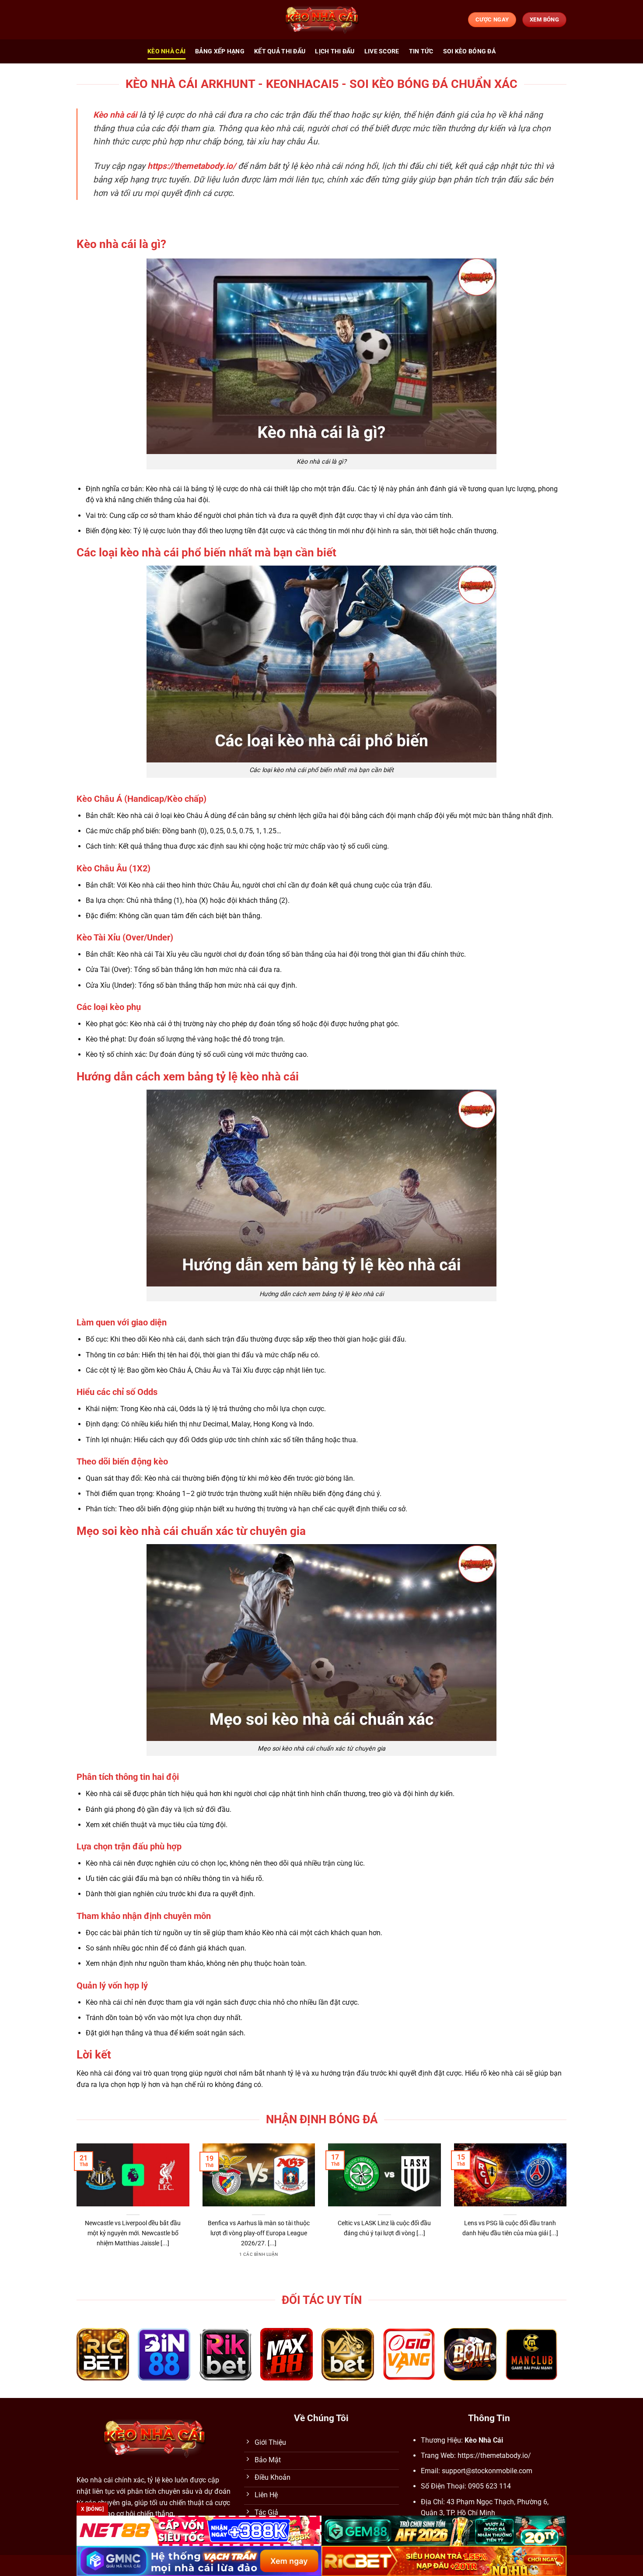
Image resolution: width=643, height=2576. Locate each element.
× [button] (462, 1148)
